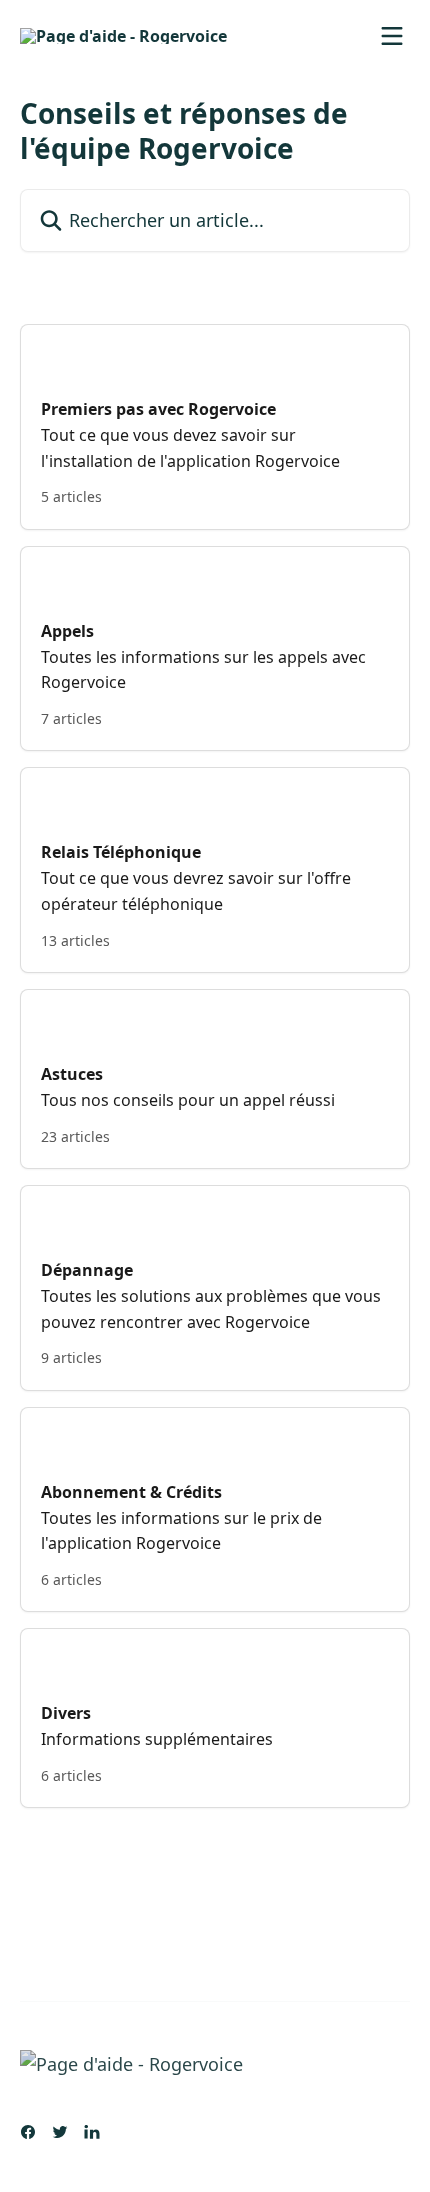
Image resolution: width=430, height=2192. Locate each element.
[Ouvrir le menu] (392, 36)
